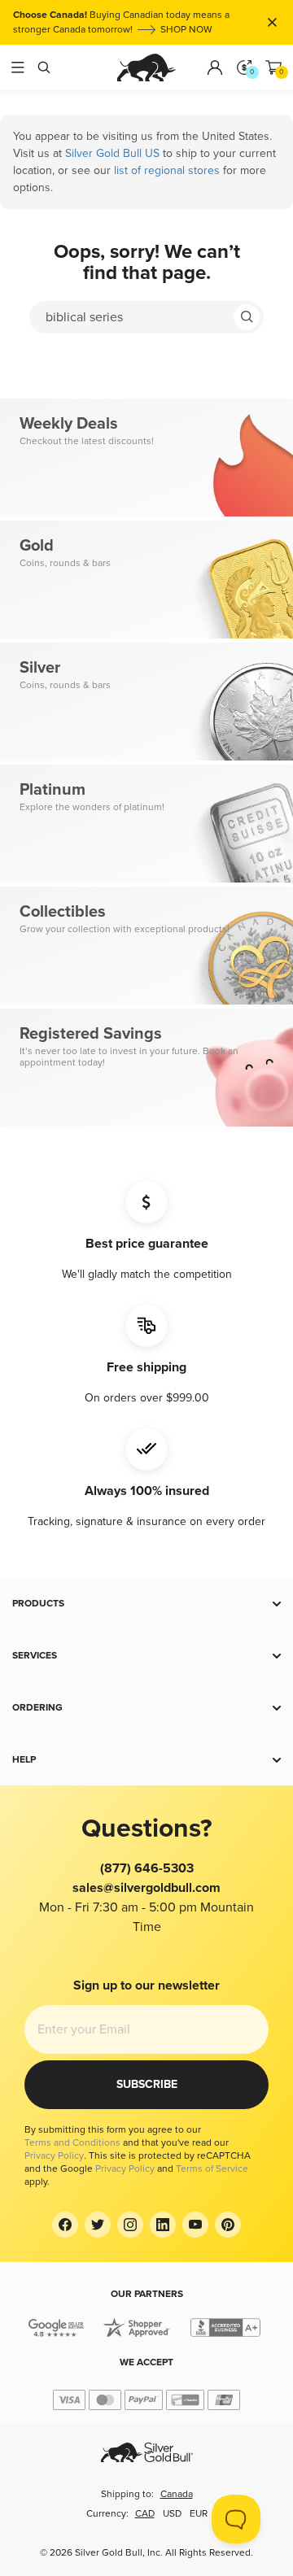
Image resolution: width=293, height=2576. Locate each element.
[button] (146, 1604)
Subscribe (147, 2084)
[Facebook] (65, 2225)
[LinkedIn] (163, 2225)
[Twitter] (98, 2225)
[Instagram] (130, 2225)
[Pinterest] (228, 2225)
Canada (177, 2494)
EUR (199, 2514)
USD (172, 2514)
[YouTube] (195, 2225)
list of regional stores (167, 170)
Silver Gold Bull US (112, 153)
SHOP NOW (186, 30)
